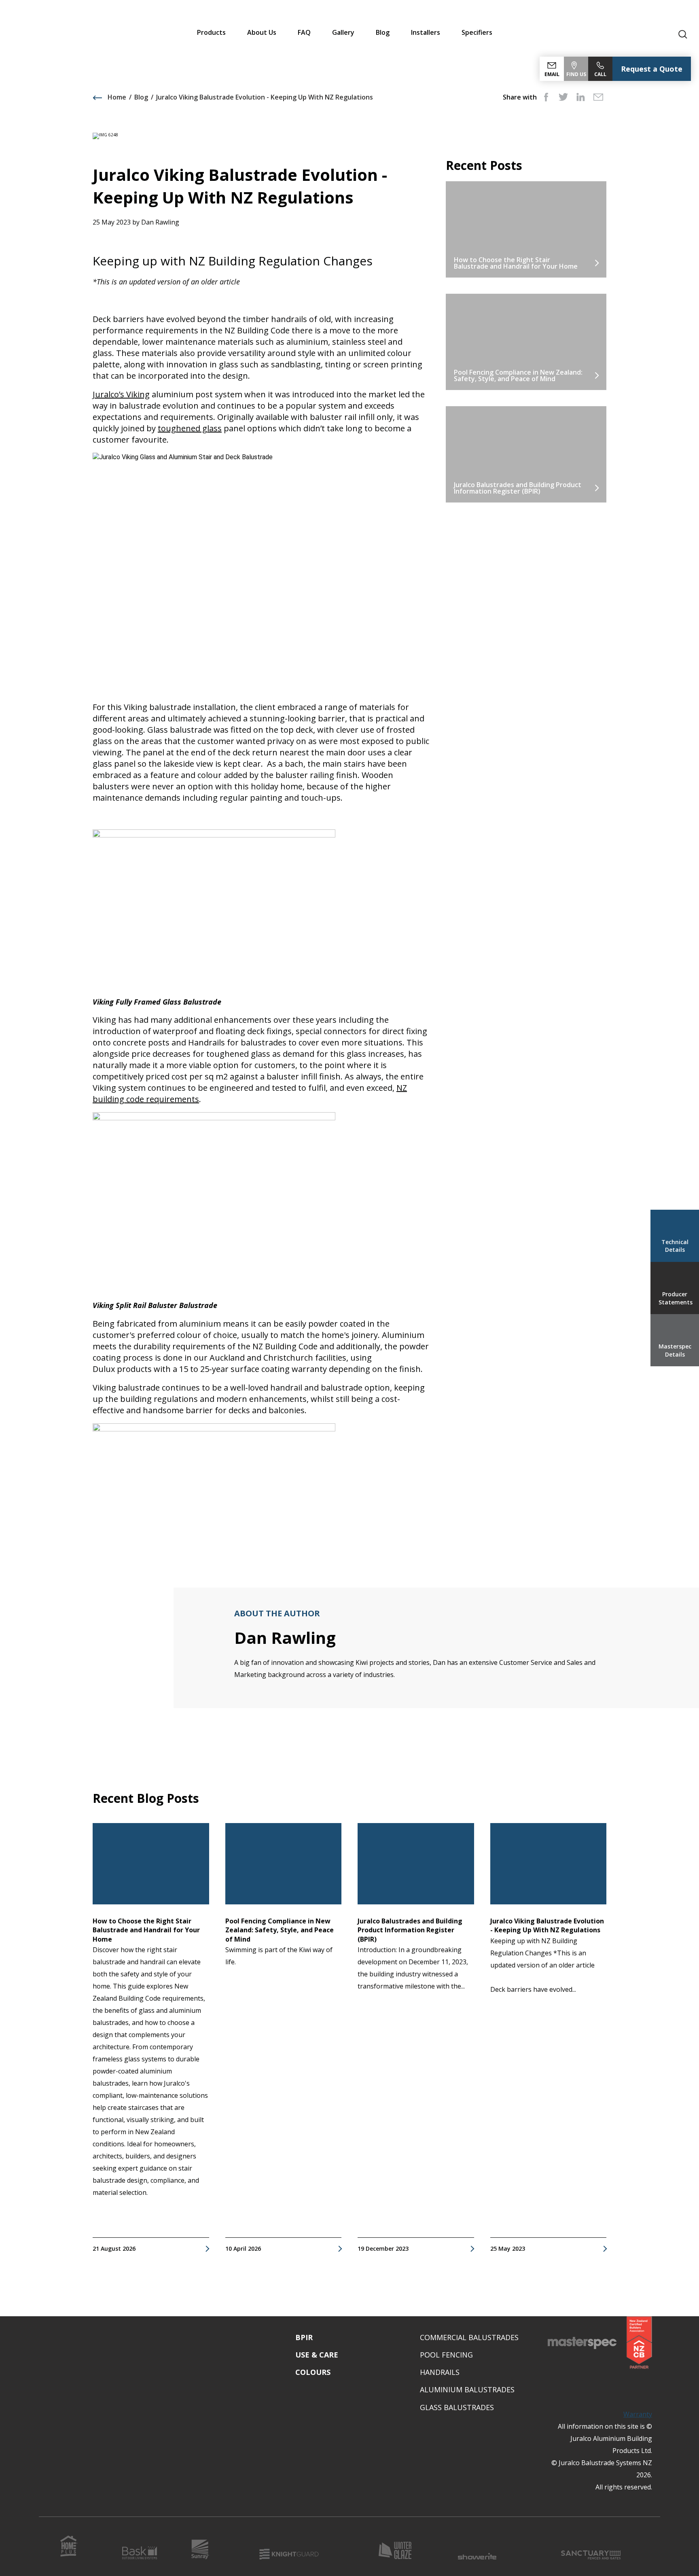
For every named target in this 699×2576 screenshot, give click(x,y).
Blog (383, 32)
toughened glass (190, 428)
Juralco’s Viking (121, 394)
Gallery (343, 32)
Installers (426, 32)
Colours (313, 2372)
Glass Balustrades (457, 2407)
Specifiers (477, 32)
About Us (262, 32)
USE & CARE (317, 2355)
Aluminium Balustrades (467, 2389)
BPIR (304, 2337)
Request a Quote (652, 69)
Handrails (440, 2372)
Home (116, 97)
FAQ (304, 32)
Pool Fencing (446, 2355)
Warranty (638, 2414)
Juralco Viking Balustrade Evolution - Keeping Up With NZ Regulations (265, 97)
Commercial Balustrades (469, 2337)
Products (211, 32)
